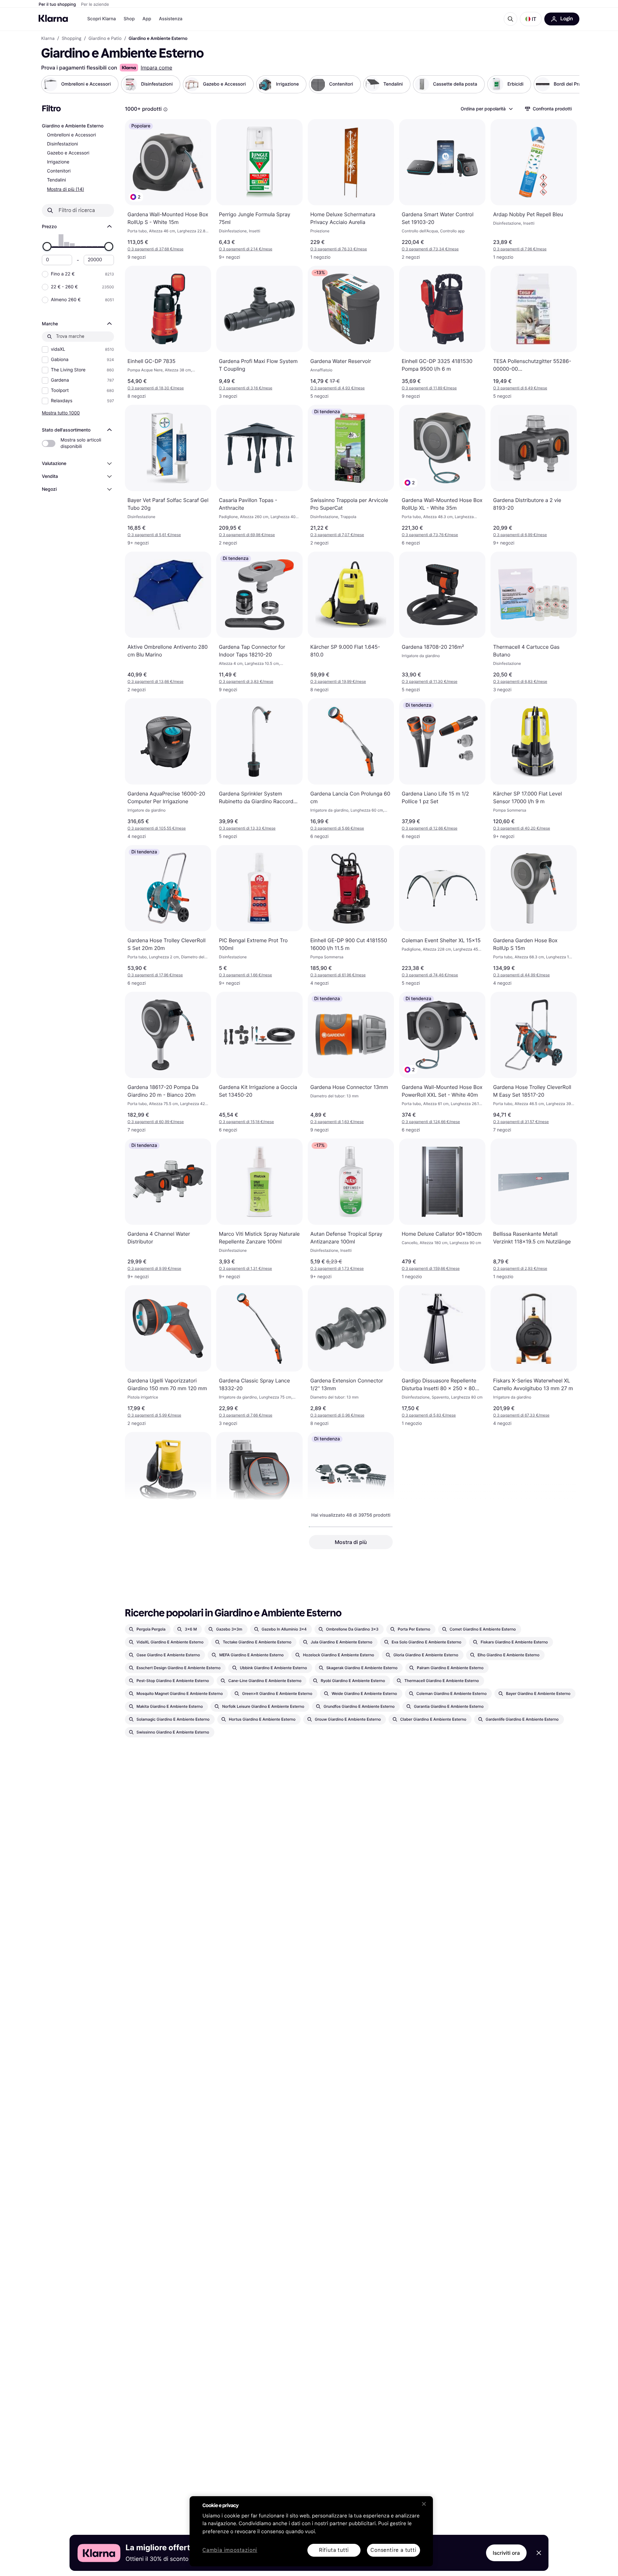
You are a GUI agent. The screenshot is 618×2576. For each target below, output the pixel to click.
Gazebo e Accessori (68, 153)
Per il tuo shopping (57, 5)
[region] (311, 2531)
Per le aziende (95, 5)
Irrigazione (58, 162)
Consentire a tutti (393, 2550)
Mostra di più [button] (351, 1542)
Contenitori (59, 171)
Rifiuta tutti (334, 2550)
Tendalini (56, 180)
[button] (531, 19)
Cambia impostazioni (230, 2550)
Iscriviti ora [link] (506, 2553)
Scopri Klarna (102, 19)
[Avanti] (568, 84)
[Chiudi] (424, 2504)
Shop (129, 19)
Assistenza (171, 19)
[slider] (47, 246)
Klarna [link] (48, 39)
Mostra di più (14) (66, 189)
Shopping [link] (72, 39)
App (147, 19)
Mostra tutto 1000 (61, 413)
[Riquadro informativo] (165, 109)
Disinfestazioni (62, 144)
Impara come (156, 68)
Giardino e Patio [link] (105, 39)
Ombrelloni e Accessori (71, 135)
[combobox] (486, 109)
